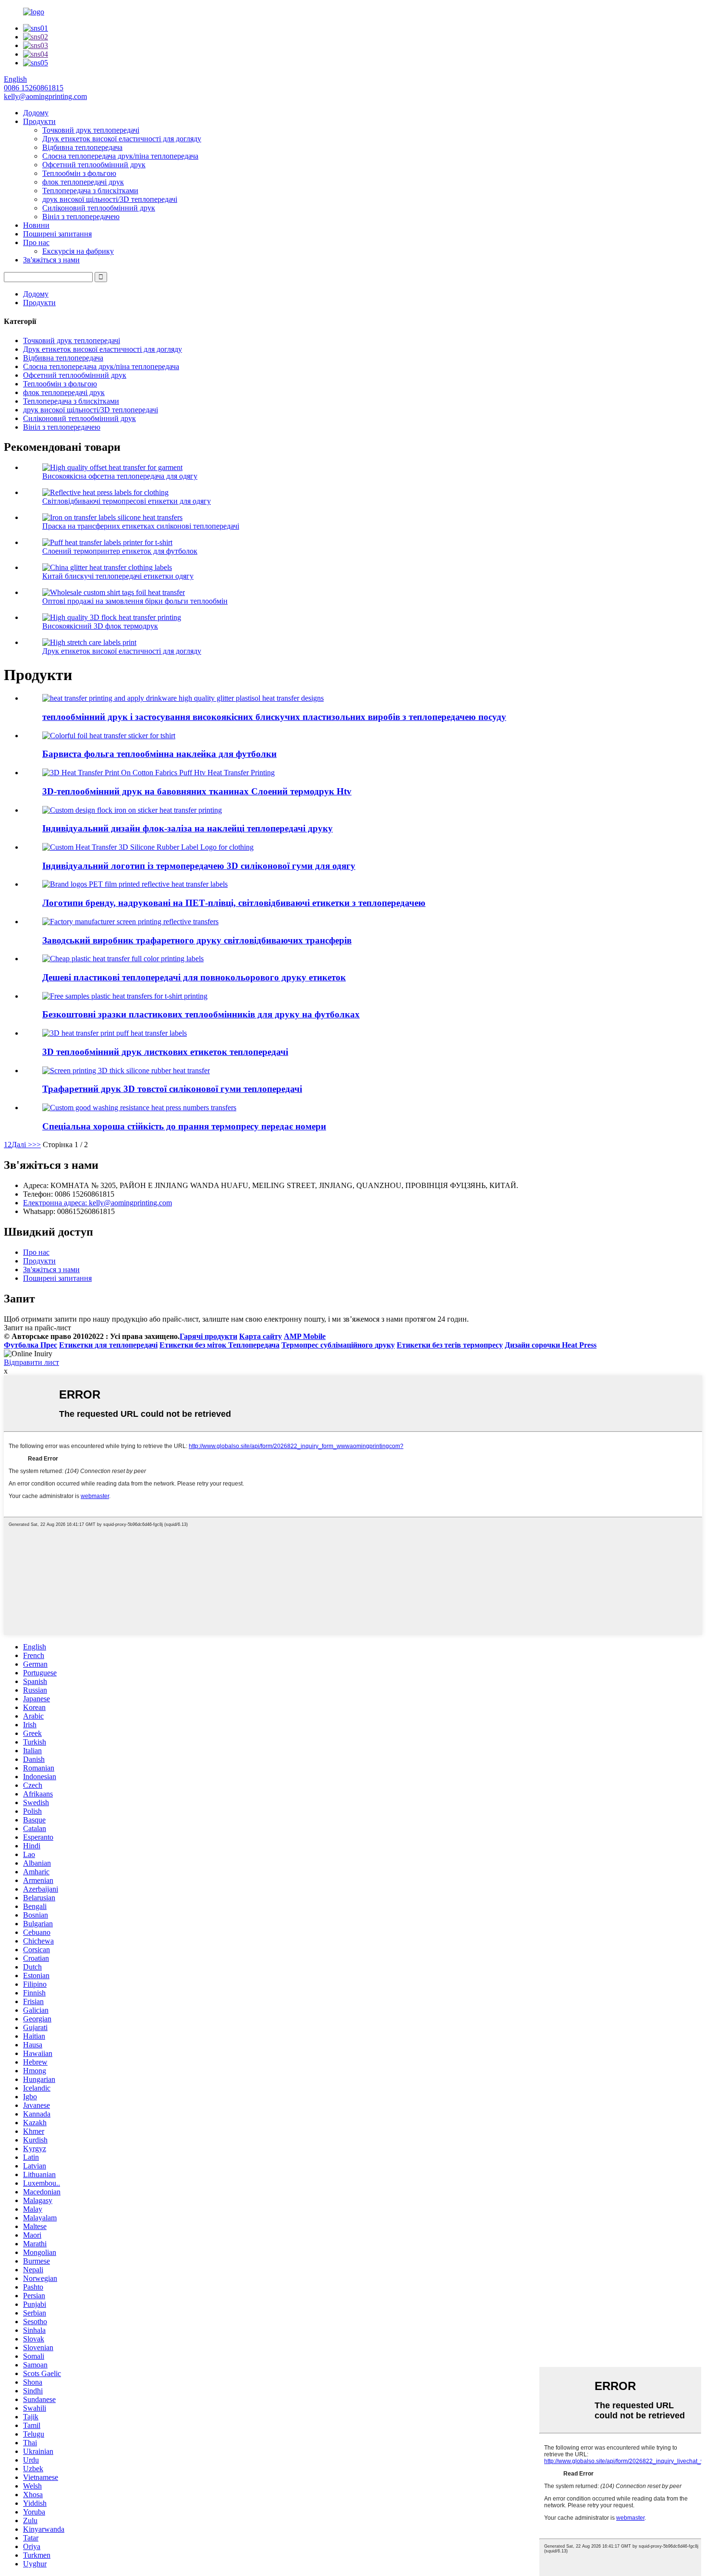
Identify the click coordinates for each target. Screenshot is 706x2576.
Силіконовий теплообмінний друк (99, 208)
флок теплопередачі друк (83, 182)
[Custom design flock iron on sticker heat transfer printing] (132, 810)
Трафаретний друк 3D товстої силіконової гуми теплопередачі (172, 1089)
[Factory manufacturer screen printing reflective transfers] (130, 922)
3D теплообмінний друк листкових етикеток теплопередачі (165, 1052)
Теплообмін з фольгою (79, 173)
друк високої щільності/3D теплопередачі (110, 199)
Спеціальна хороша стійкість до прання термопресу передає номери (184, 1126)
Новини (36, 225)
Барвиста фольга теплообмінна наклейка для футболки (159, 754)
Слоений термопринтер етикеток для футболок (120, 551)
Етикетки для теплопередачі (108, 1345)
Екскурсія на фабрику (78, 251)
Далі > (22, 1145)
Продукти (39, 121)
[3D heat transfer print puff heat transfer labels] (115, 1033)
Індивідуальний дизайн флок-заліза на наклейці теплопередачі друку (188, 828)
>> (37, 1145)
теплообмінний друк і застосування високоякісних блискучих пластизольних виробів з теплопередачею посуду (274, 717)
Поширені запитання (57, 234)
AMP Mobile (305, 1336)
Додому (36, 113)
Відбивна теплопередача (82, 147)
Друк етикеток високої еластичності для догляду (122, 139)
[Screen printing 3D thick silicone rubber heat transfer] (126, 1071)
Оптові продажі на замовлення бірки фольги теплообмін (135, 601)
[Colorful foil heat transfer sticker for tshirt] (109, 736)
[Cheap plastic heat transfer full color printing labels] (123, 959)
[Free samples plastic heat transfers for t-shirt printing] (125, 996)
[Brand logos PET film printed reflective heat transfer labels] (135, 884)
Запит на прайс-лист (37, 1328)
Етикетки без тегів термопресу (450, 1345)
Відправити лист (31, 1362)
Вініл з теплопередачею (81, 217)
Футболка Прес (30, 1345)
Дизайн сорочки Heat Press (551, 1345)
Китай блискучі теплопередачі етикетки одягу (118, 576)
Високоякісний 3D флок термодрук (100, 626)
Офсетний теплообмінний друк (94, 165)
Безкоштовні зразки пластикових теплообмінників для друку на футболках (201, 1014)
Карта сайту (261, 1336)
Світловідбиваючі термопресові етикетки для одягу (127, 501)
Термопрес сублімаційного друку (338, 1345)
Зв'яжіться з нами (51, 260)
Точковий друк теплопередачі (91, 130)
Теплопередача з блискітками (90, 191)
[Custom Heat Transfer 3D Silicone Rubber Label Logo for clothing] (148, 847)
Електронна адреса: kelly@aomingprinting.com (97, 1203)
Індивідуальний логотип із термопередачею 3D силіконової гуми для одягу (199, 866)
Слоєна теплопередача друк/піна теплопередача (120, 156)
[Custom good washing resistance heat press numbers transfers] (139, 1108)
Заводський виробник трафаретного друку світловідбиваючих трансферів (197, 940)
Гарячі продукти (208, 1336)
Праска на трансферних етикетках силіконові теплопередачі (141, 526)
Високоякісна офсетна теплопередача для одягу (120, 476)
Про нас (36, 242)
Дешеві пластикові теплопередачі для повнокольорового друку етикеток (194, 977)
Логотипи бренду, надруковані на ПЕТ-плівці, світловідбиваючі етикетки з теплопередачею (234, 903)
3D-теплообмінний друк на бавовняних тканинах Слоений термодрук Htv (197, 791)
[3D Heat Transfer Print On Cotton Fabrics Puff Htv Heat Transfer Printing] (158, 773)
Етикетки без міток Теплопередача (219, 1345)
